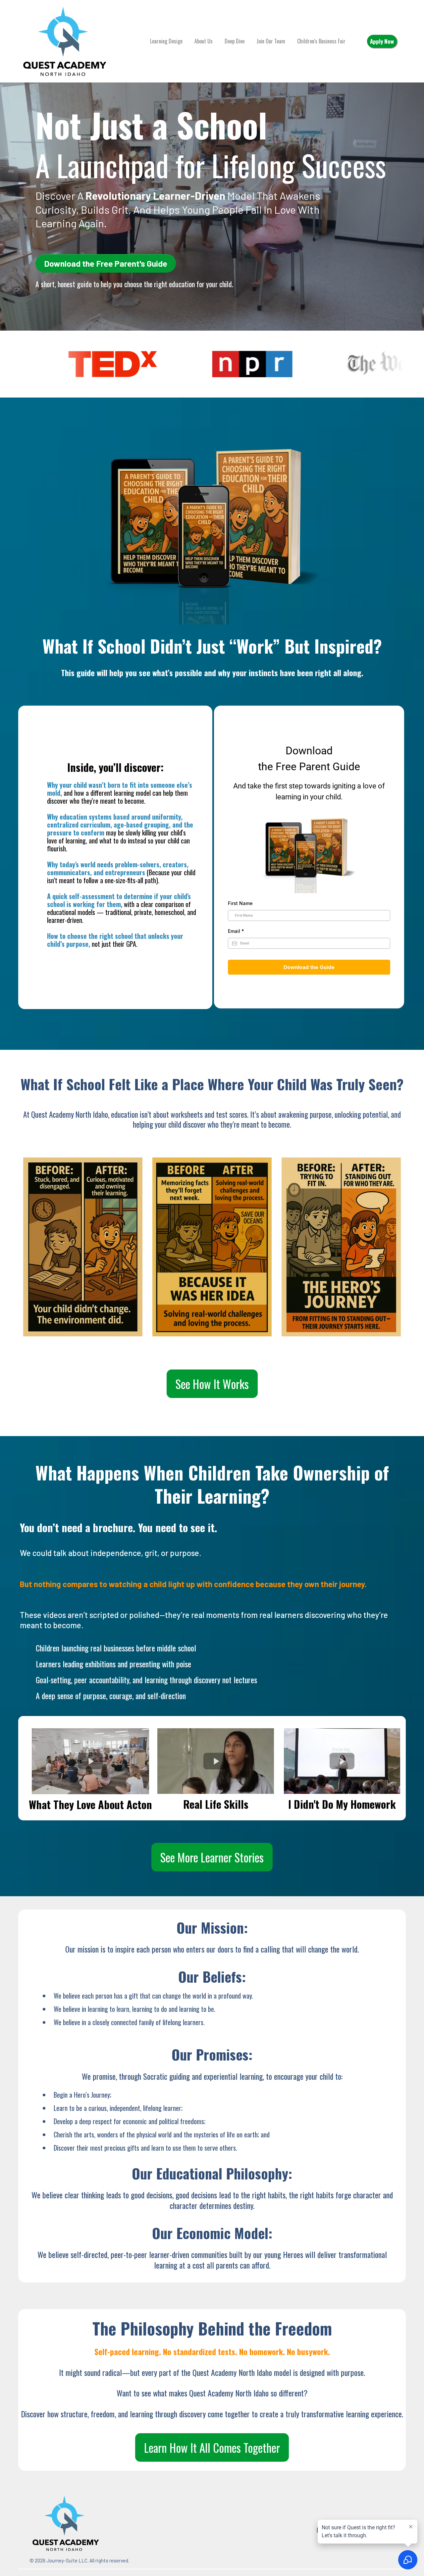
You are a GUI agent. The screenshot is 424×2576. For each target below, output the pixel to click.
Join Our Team (271, 41)
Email (236, 931)
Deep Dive (235, 41)
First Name (240, 903)
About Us (204, 41)
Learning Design (166, 41)
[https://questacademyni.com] (65, 40)
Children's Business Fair (321, 41)
